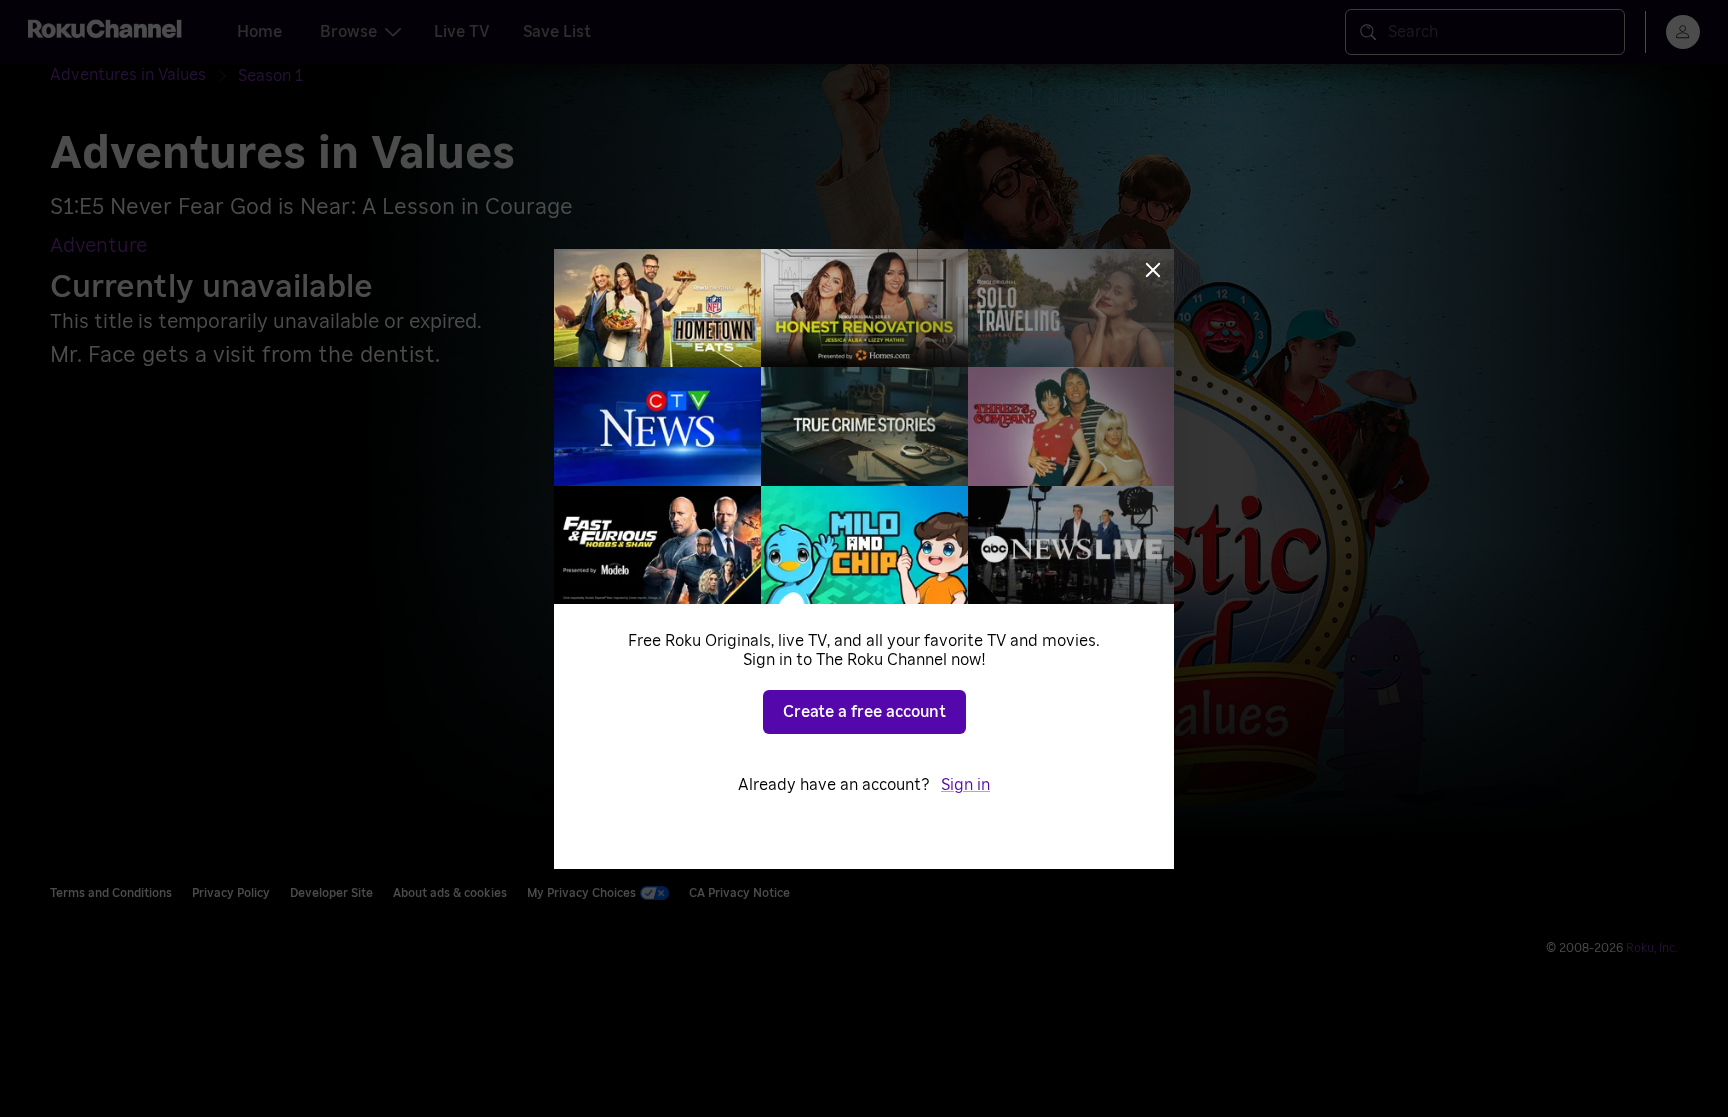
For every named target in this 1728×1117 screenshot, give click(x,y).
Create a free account (864, 712)
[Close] (1153, 270)
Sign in (965, 785)
